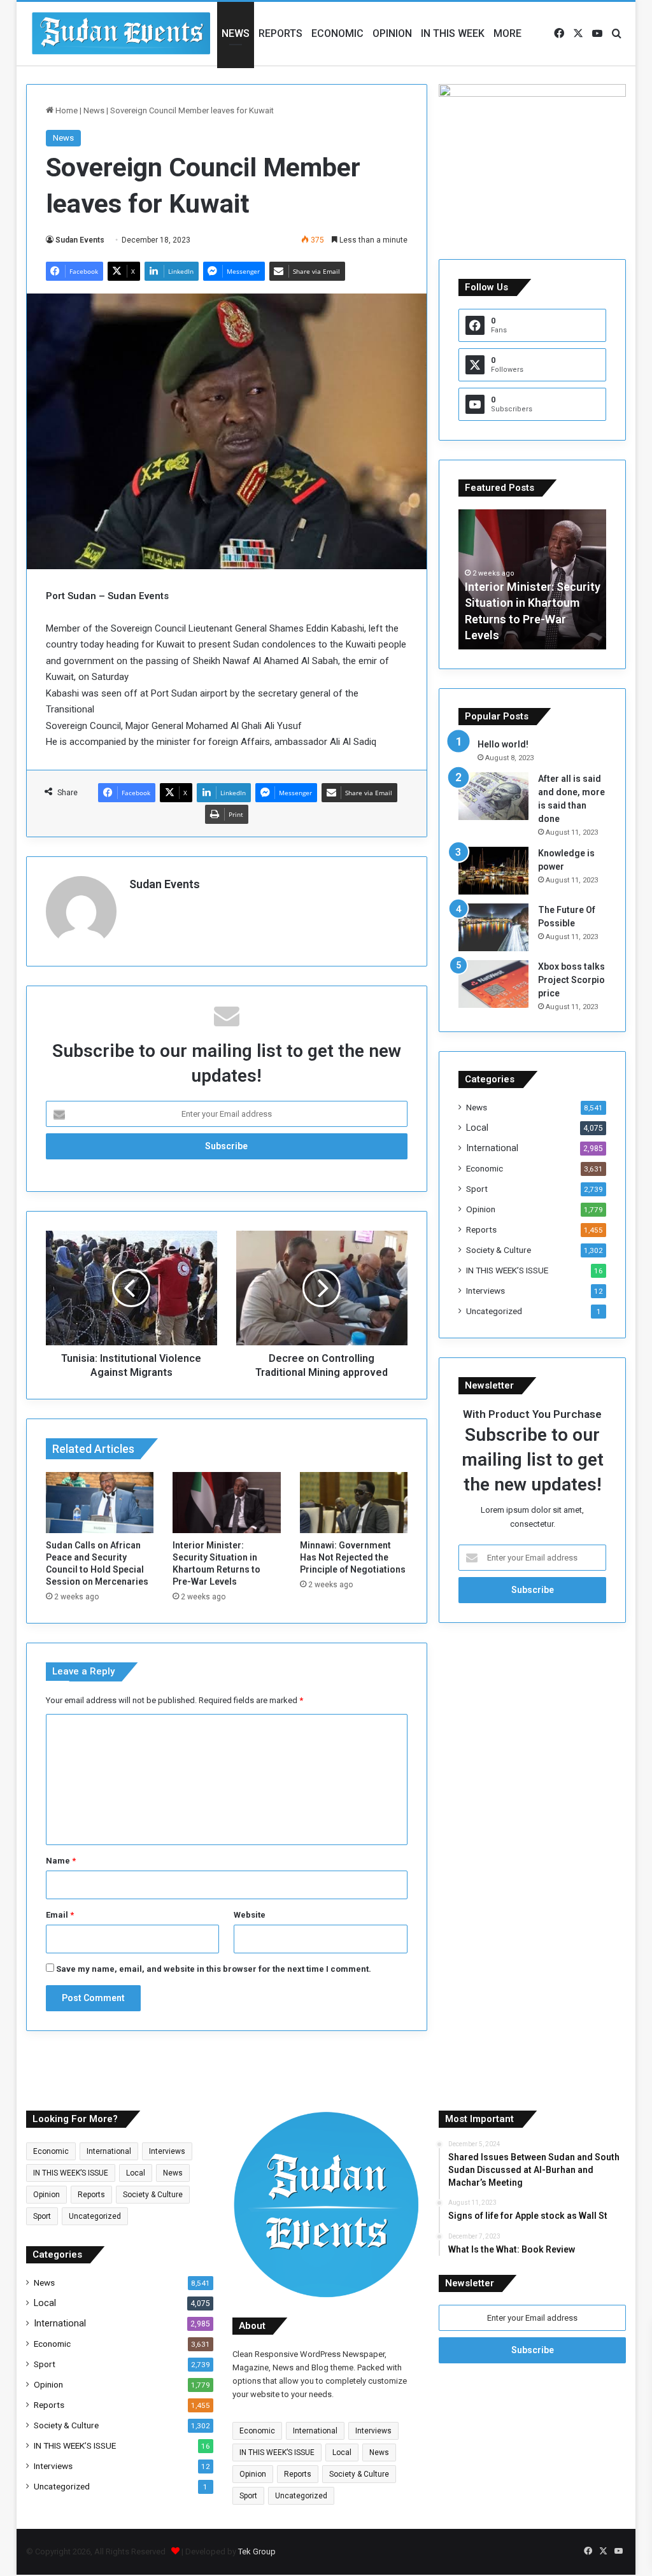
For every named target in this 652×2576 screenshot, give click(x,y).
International (492, 1148)
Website (250, 1915)
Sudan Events (80, 240)
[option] (533, 579)
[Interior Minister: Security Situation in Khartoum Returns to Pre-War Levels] (227, 1503)
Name (61, 1861)
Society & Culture (499, 1250)
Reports (280, 33)
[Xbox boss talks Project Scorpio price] (493, 984)
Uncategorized (494, 1311)
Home (66, 110)
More (507, 33)
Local (477, 1128)
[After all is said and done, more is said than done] (493, 796)
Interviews (485, 1291)
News (236, 33)
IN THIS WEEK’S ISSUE (507, 1270)
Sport (477, 1189)
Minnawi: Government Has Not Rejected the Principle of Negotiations (353, 1557)
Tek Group (257, 2551)
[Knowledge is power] (493, 871)
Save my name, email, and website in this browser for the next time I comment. (214, 1969)
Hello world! (503, 744)
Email (60, 1915)
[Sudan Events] (122, 34)
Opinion (392, 33)
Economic (337, 33)
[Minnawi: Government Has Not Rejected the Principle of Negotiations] (354, 1503)
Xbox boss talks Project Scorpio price (571, 980)
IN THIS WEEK (453, 33)
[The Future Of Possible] (493, 927)
